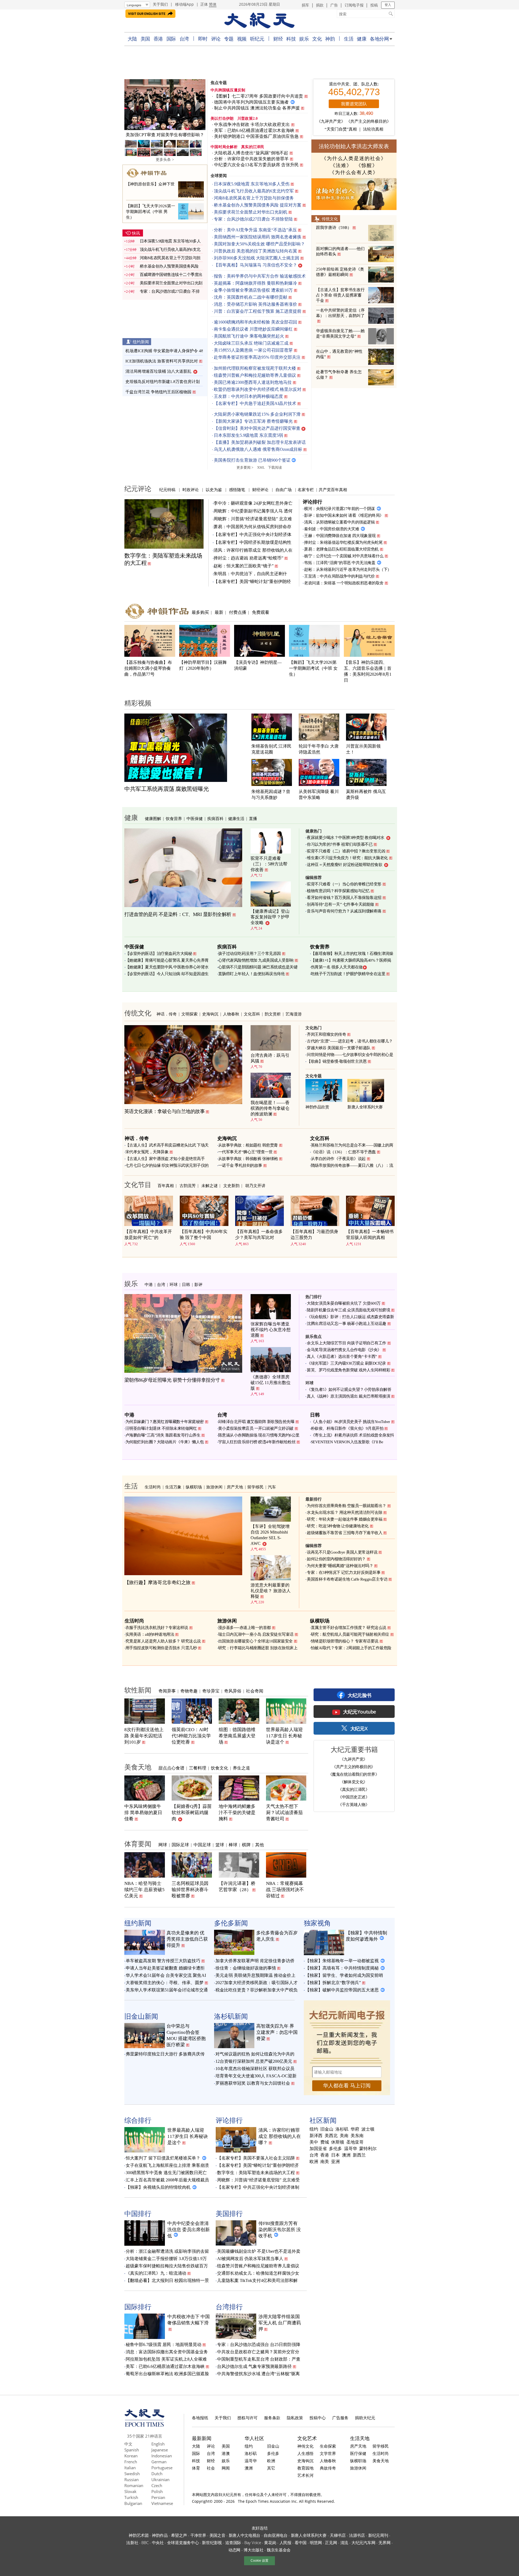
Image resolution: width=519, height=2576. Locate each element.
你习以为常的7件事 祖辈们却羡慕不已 (340, 844)
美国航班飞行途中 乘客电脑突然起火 (249, 336)
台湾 (184, 39)
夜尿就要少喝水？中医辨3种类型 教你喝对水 (346, 838)
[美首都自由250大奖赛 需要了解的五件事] (165, 105)
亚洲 (335, 2162)
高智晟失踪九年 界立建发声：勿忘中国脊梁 (277, 2032)
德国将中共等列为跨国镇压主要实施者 (251, 102)
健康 (362, 39)
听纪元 (257, 39)
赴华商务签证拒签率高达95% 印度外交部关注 (257, 357)
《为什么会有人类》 (354, 172)
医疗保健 (358, 2453)
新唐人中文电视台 (245, 2535)
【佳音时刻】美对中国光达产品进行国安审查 (257, 428)
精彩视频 (138, 703)
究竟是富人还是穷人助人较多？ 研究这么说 (163, 1641)
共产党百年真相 (333, 489)
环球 (174, 1284)
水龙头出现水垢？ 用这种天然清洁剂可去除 (345, 1512)
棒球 (233, 1845)
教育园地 (305, 2468)
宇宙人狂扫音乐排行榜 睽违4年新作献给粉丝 (257, 1442)
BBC (145, 2542)
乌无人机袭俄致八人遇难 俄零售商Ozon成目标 (258, 449)
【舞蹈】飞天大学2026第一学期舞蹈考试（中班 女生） (313, 668)
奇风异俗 (233, 1691)
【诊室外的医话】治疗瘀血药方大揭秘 (159, 954)
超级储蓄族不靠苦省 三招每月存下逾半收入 (345, 1533)
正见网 (331, 2542)
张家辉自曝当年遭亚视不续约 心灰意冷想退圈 (271, 1330)
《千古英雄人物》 (354, 1804)
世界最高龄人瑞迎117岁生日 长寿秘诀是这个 (284, 1736)
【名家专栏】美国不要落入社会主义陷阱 (256, 2158)
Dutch (157, 2474)
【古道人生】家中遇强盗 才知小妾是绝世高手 (165, 1159)
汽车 (272, 1487)
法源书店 (357, 2535)
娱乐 (304, 39)
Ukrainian (160, 2480)
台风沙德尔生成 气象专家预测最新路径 (254, 2366)
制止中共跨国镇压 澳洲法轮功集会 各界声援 (257, 108)
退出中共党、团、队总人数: (354, 84)
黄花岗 (270, 2542)
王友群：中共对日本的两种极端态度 (248, 396)
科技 (291, 39)
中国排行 (138, 2213)
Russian (132, 2480)
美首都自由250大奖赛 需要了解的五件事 (165, 135)
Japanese (160, 2450)
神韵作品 (160, 2535)
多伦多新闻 (231, 1923)
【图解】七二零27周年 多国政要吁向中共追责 (259, 96)
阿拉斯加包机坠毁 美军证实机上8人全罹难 (166, 2359)
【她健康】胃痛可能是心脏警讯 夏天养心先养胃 (167, 960)
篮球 (220, 1845)
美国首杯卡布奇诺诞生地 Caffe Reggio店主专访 (347, 1579)
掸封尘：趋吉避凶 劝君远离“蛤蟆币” (248, 558)
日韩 (186, 1284)
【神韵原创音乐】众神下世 (150, 184)
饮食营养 (174, 818)
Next (198, 105)
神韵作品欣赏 (317, 1107)
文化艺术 (307, 2438)
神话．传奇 (167, 1014)
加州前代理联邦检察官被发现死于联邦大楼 (255, 368)
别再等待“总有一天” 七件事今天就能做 (340, 904)
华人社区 (254, 2438)
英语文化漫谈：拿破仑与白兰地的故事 (165, 1111)
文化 (317, 39)
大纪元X (359, 1728)
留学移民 (255, 1487)
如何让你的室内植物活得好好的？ (336, 1559)
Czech (157, 2485)
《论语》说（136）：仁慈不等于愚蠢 (343, 1152)
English (158, 2444)
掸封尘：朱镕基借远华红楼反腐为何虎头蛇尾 (343, 542)
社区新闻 (323, 2120)
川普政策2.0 (248, 119)
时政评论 (191, 489)
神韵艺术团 (139, 2535)
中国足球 (202, 1845)
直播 (253, 818)
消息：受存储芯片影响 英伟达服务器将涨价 (255, 304)
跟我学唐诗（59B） (334, 228)
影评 (198, 1284)
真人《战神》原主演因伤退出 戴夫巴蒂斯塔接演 (348, 1396)
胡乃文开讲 (255, 1185)
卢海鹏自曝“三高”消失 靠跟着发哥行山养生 (163, 1435)
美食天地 (138, 1767)
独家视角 (317, 1923)
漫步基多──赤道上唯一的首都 (244, 1628)
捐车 (305, 5)
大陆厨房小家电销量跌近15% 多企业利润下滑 (257, 414)
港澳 (226, 2453)
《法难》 (341, 165)
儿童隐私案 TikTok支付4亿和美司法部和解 (257, 2280)
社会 (211, 2468)
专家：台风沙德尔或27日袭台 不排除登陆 (253, 219)
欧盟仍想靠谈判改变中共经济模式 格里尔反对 (258, 389)
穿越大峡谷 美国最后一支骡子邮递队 (339, 1048)
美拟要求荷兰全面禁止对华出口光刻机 (251, 212)
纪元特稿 (167, 489)
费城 (325, 2142)
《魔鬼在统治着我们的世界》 (354, 1774)
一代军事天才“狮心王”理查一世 (245, 1152)
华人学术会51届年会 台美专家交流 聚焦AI (166, 1975)
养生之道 (241, 1768)
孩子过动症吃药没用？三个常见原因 (249, 954)
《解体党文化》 (354, 1782)
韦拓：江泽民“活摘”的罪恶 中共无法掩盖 (340, 563)
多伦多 (335, 2149)
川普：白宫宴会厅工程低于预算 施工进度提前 (258, 311)
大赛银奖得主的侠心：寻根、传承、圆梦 (165, 1983)
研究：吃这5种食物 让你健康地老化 (338, 1526)
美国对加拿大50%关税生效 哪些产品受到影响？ (259, 244)
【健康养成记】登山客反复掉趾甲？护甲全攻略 (270, 917)
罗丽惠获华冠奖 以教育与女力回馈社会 (253, 2083)
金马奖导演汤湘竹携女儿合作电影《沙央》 (344, 1350)
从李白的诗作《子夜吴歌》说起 (338, 1159)
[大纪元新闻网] (259, 21)
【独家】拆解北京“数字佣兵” (333, 1983)
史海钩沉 (210, 1014)
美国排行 (229, 2213)
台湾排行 (229, 2307)
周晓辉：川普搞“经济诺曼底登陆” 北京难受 (258, 2180)
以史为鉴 (214, 489)
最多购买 (200, 612)
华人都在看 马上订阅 (347, 2086)
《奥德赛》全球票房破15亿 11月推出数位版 (271, 1383)
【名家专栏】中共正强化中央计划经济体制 (258, 2187)
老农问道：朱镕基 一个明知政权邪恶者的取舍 (344, 583)
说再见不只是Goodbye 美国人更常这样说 (342, 1552)
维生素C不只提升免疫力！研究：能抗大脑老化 (347, 858)
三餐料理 (198, 1768)
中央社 (158, 2542)
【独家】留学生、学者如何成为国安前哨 (344, 1975)
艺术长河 (305, 2475)
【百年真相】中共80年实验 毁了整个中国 (204, 1234)
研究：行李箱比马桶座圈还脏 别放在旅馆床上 (258, 1648)
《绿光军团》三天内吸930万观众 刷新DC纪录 (346, 1363)
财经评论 (260, 489)
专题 (229, 39)
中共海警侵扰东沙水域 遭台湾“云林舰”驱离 (258, 2374)
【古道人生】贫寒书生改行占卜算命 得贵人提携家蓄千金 (340, 295)
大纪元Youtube (360, 1712)
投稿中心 (318, 2418)
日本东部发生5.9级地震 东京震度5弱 (248, 435)
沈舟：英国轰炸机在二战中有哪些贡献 (251, 297)
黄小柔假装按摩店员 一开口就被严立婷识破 (256, 1428)
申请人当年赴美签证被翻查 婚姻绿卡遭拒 (165, 1968)
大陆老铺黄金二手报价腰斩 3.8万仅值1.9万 (166, 2259)
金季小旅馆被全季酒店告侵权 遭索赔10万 (253, 290)
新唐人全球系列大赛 (365, 1107)
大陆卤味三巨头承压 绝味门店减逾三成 (251, 343)
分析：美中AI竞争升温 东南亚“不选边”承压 (255, 230)
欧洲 (314, 2162)
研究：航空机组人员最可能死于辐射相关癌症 (350, 1634)
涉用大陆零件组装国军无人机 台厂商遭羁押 (280, 2323)
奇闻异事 (167, 1691)
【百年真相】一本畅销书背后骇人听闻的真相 (370, 1234)
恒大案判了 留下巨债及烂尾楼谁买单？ (163, 2158)
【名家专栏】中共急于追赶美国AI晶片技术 (255, 403)
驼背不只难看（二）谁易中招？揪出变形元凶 (346, 851)
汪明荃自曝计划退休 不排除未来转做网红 (161, 1428)
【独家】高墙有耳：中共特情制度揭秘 (342, 1968)
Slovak (130, 2491)
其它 (271, 2468)
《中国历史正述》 (354, 1797)
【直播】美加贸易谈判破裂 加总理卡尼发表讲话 (260, 442)
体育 (196, 2468)
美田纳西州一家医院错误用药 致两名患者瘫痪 (258, 237)
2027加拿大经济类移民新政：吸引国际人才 (257, 1983)
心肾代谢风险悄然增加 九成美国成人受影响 (256, 960)
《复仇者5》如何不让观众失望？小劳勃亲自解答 (349, 1389)
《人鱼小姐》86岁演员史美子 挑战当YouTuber (350, 1422)
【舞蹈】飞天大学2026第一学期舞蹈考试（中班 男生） (151, 212)
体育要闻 (138, 1844)
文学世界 (328, 2453)
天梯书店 (338, 2535)
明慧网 (316, 2542)
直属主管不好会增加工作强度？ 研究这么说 (349, 1628)
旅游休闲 (214, 1487)
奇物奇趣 (189, 1691)
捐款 (320, 5)
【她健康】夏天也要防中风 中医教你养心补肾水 (167, 967)
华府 (355, 2129)
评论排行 (312, 502)
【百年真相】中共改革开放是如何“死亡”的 (148, 1234)
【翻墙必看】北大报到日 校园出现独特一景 (167, 2280)
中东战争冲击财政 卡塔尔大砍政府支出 (252, 124)
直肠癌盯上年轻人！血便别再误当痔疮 (252, 974)
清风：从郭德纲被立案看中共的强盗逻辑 (339, 522)
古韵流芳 (188, 1185)
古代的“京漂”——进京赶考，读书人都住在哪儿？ (350, 1041)
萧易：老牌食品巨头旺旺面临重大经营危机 (341, 549)
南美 (325, 2162)
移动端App (184, 4)
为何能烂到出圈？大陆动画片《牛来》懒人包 (165, 1442)
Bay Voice (253, 2542)
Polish (157, 2491)
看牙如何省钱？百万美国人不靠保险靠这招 (344, 898)
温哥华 (351, 2149)
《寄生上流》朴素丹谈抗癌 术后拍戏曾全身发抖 (352, 1435)
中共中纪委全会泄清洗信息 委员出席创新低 (189, 2230)
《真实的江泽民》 (354, 1789)
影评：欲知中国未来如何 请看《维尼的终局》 (344, 515)
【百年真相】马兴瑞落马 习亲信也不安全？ (255, 265)
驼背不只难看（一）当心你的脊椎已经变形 (344, 884)
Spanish (132, 2450)
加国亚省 (318, 2149)
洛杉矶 (342, 2129)
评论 (216, 39)
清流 (344, 2542)
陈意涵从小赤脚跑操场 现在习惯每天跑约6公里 (259, 1435)
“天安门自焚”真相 (341, 129)
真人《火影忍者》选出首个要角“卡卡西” (342, 1357)
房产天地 (235, 1487)
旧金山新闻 (141, 2016)
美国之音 (217, 2535)
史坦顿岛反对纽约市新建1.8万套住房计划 (163, 382)
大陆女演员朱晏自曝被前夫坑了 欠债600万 (344, 1303)
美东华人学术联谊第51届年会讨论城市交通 (167, 1990)
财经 (278, 39)
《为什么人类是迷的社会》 (354, 158)
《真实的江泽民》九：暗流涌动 (156, 2273)
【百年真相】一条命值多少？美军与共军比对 (259, 1234)
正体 (204, 4)
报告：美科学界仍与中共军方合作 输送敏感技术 (260, 276)
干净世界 (198, 2535)
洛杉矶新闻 (231, 2016)
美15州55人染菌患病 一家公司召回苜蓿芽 (253, 350)
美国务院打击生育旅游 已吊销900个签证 (252, 460)
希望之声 (179, 2535)
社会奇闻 (255, 1691)
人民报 (285, 2542)
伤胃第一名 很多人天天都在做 (337, 967)
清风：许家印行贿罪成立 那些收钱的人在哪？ (280, 2136)
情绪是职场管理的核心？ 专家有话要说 (345, 1641)
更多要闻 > (245, 467)
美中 (314, 2142)
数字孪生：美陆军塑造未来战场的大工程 (256, 2173)
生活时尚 (153, 1487)
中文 (128, 2444)
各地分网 (379, 39)
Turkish (131, 2497)
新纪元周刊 (378, 2535)
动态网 (234, 2550)
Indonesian (162, 2456)
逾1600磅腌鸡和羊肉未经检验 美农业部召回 (255, 322)
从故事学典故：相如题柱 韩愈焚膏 (248, 1145)
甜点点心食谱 (171, 1768)
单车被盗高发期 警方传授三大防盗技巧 (163, 1961)
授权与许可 (247, 2418)
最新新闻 (202, 2438)
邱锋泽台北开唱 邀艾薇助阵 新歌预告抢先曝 (256, 1422)
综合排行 (138, 2120)
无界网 (384, 2542)
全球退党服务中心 (183, 2542)
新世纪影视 (212, 2542)
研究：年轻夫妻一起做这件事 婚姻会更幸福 (345, 1519)
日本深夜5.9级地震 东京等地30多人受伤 (252, 184)
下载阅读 (275, 467)
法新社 (132, 2542)
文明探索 (189, 1014)
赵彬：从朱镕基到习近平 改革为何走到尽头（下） (348, 569)
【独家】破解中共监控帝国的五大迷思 (342, 1990)
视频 (242, 39)
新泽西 (316, 2136)
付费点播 (238, 612)
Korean (131, 2456)
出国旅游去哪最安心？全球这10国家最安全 (255, 1641)
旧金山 (327, 2129)
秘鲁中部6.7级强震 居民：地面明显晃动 (164, 2345)
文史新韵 (231, 1185)
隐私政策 (295, 2418)
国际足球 (180, 1845)
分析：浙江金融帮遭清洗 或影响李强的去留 (167, 2251)
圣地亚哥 (355, 2142)
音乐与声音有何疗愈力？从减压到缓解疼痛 (344, 911)
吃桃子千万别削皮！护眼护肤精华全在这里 (348, 974)
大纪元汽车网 (363, 2542)
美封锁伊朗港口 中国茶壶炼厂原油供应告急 (256, 136)
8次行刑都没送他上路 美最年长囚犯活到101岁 (144, 1736)
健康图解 (153, 818)
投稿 (374, 5)
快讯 (136, 233)
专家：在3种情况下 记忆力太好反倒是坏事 (344, 1572)
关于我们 (160, 4)
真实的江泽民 (253, 147)
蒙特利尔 (368, 2149)
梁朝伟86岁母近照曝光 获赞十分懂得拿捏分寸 (172, 1380)
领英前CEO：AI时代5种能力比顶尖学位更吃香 (191, 1736)
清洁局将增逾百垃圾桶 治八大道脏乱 (158, 371)
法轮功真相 (373, 129)
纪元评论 (138, 488)
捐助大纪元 (365, 2418)
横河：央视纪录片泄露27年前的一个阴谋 (340, 509)
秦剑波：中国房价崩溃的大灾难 (332, 529)
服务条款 (272, 2418)
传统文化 (330, 219)
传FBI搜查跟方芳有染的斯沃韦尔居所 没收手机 (280, 2230)
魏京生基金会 (279, 2550)
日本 (335, 2155)
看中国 (301, 2542)
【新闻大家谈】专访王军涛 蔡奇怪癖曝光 (253, 421)
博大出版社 (254, 2550)
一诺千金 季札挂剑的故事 (240, 1165)
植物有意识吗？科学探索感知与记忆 (338, 891)
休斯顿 (338, 2142)
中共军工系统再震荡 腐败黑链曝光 (167, 789)
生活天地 (360, 2438)
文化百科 (252, 1014)
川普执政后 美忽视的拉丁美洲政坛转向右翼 (255, 251)
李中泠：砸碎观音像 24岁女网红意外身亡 (253, 503)
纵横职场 (194, 1487)
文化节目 (138, 1184)
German (159, 2462)
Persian (158, 2497)
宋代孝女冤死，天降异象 (147, 1152)
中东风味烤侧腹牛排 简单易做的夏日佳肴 (143, 1813)
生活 (349, 39)
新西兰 (359, 2155)
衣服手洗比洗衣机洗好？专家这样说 (157, 1628)
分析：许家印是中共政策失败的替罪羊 (251, 159)
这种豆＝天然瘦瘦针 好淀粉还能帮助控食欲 (345, 865)
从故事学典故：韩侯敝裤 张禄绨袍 (248, 1159)
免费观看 (261, 612)
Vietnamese (162, 2503)
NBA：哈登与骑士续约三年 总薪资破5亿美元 (144, 1890)
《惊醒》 (367, 165)
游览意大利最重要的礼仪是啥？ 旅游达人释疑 (271, 1591)
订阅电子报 (354, 5)
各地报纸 (200, 2418)
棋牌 (246, 1845)
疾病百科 (215, 818)
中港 (149, 1284)
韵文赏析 (273, 1014)
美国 (145, 39)
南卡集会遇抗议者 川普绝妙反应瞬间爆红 (253, 329)
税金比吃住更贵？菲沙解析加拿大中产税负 (257, 1990)
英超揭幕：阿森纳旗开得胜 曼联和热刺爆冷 (255, 283)
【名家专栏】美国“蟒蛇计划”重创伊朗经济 (258, 2165)
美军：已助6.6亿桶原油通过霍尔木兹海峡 (254, 130)
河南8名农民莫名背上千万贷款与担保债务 (254, 198)
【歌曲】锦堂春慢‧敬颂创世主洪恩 (337, 1061)
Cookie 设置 (259, 2561)
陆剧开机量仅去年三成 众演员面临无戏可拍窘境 (348, 1310)
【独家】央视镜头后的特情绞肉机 (158, 2187)
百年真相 (166, 1185)
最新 (219, 612)
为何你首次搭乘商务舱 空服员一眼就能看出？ (347, 1506)
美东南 (357, 2136)
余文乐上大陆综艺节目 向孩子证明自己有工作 (347, 1343)
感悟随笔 (237, 489)
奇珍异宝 (211, 1691)
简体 (213, 4)
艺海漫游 (294, 1014)
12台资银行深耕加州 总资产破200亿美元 (254, 2061)
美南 (344, 2136)
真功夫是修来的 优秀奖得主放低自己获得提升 (187, 1939)
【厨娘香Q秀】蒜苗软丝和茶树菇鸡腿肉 (192, 1813)
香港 (158, 39)
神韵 (330, 39)
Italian (130, 2468)
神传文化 (305, 2446)
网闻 (226, 2468)
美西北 (331, 2136)
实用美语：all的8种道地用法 (150, 1634)
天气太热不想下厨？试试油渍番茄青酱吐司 (284, 1813)
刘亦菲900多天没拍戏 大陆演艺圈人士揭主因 (257, 258)
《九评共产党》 (331, 121)
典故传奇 (328, 2468)
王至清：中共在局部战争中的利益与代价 (339, 576)
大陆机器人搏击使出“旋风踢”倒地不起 (251, 153)
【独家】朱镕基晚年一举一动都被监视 (342, 1961)
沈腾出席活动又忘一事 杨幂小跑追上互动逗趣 (347, 1324)
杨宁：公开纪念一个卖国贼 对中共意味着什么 (344, 556)
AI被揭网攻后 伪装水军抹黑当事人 (250, 2259)
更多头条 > (165, 160)
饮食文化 (219, 1768)
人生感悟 (305, 2453)
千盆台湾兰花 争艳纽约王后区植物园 (158, 392)
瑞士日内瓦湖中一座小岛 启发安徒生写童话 (256, 1634)
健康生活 (236, 818)
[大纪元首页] (144, 2425)
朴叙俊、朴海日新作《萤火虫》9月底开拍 (347, 1428)
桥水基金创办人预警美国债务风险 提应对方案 (258, 205)
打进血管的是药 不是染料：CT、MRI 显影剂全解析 (178, 914)
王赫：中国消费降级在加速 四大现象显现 (340, 536)
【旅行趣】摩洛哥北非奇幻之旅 (157, 1582)
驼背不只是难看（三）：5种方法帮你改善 (269, 864)
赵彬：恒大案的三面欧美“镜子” (244, 566)
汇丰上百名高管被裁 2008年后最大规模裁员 (167, 2180)
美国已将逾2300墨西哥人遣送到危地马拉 (253, 382)
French (131, 2462)
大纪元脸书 (360, 1695)
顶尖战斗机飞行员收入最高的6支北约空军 (254, 191)
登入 (388, 5)
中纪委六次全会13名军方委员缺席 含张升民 (256, 165)
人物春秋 (231, 1014)
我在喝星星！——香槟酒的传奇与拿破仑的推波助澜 (270, 1108)
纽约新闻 (141, 342)
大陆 (132, 39)
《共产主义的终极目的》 (369, 121)
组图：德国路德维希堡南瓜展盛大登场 (237, 1736)
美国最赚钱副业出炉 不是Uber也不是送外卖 (259, 2251)
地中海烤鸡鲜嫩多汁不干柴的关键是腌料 (237, 1813)
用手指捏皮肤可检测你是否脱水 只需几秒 (161, 1648)
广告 (334, 5)
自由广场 (284, 489)
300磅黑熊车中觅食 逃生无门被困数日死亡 (166, 2173)
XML (261, 467)
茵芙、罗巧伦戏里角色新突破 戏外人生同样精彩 (348, 1370)
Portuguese (162, 2468)
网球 (163, 1845)
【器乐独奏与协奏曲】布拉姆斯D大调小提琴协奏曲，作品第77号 (148, 668)
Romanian (134, 2485)
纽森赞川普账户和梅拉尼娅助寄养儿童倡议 (255, 375)
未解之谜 (209, 1185)
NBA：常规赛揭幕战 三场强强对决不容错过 (285, 1890)
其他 (259, 1845)
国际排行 (138, 2307)
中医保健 (195, 818)
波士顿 (368, 2129)
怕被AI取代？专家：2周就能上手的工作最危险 (351, 1648)
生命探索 (328, 2446)
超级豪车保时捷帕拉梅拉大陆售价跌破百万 (167, 2266)
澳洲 (346, 2155)
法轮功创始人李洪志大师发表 (354, 146)
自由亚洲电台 (275, 2535)
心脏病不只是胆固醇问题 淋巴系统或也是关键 (258, 967)
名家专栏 (306, 489)
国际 (171, 39)
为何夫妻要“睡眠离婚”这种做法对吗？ (340, 1566)
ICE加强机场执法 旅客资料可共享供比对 (162, 361)
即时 (203, 39)
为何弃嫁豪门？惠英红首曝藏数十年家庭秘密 (165, 1422)
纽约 (314, 2129)
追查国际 (233, 2542)
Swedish (132, 2474)
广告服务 (340, 2418)
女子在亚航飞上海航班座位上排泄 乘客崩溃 (167, 2165)
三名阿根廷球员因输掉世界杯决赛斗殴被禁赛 (190, 1890)
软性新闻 (138, 1690)
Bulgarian (133, 2503)
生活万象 (173, 1487)
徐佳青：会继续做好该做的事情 (246, 1968)
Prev (131, 105)
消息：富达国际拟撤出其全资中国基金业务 (167, 2352)
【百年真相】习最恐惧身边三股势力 (314, 1234)
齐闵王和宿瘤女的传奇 (326, 1034)
